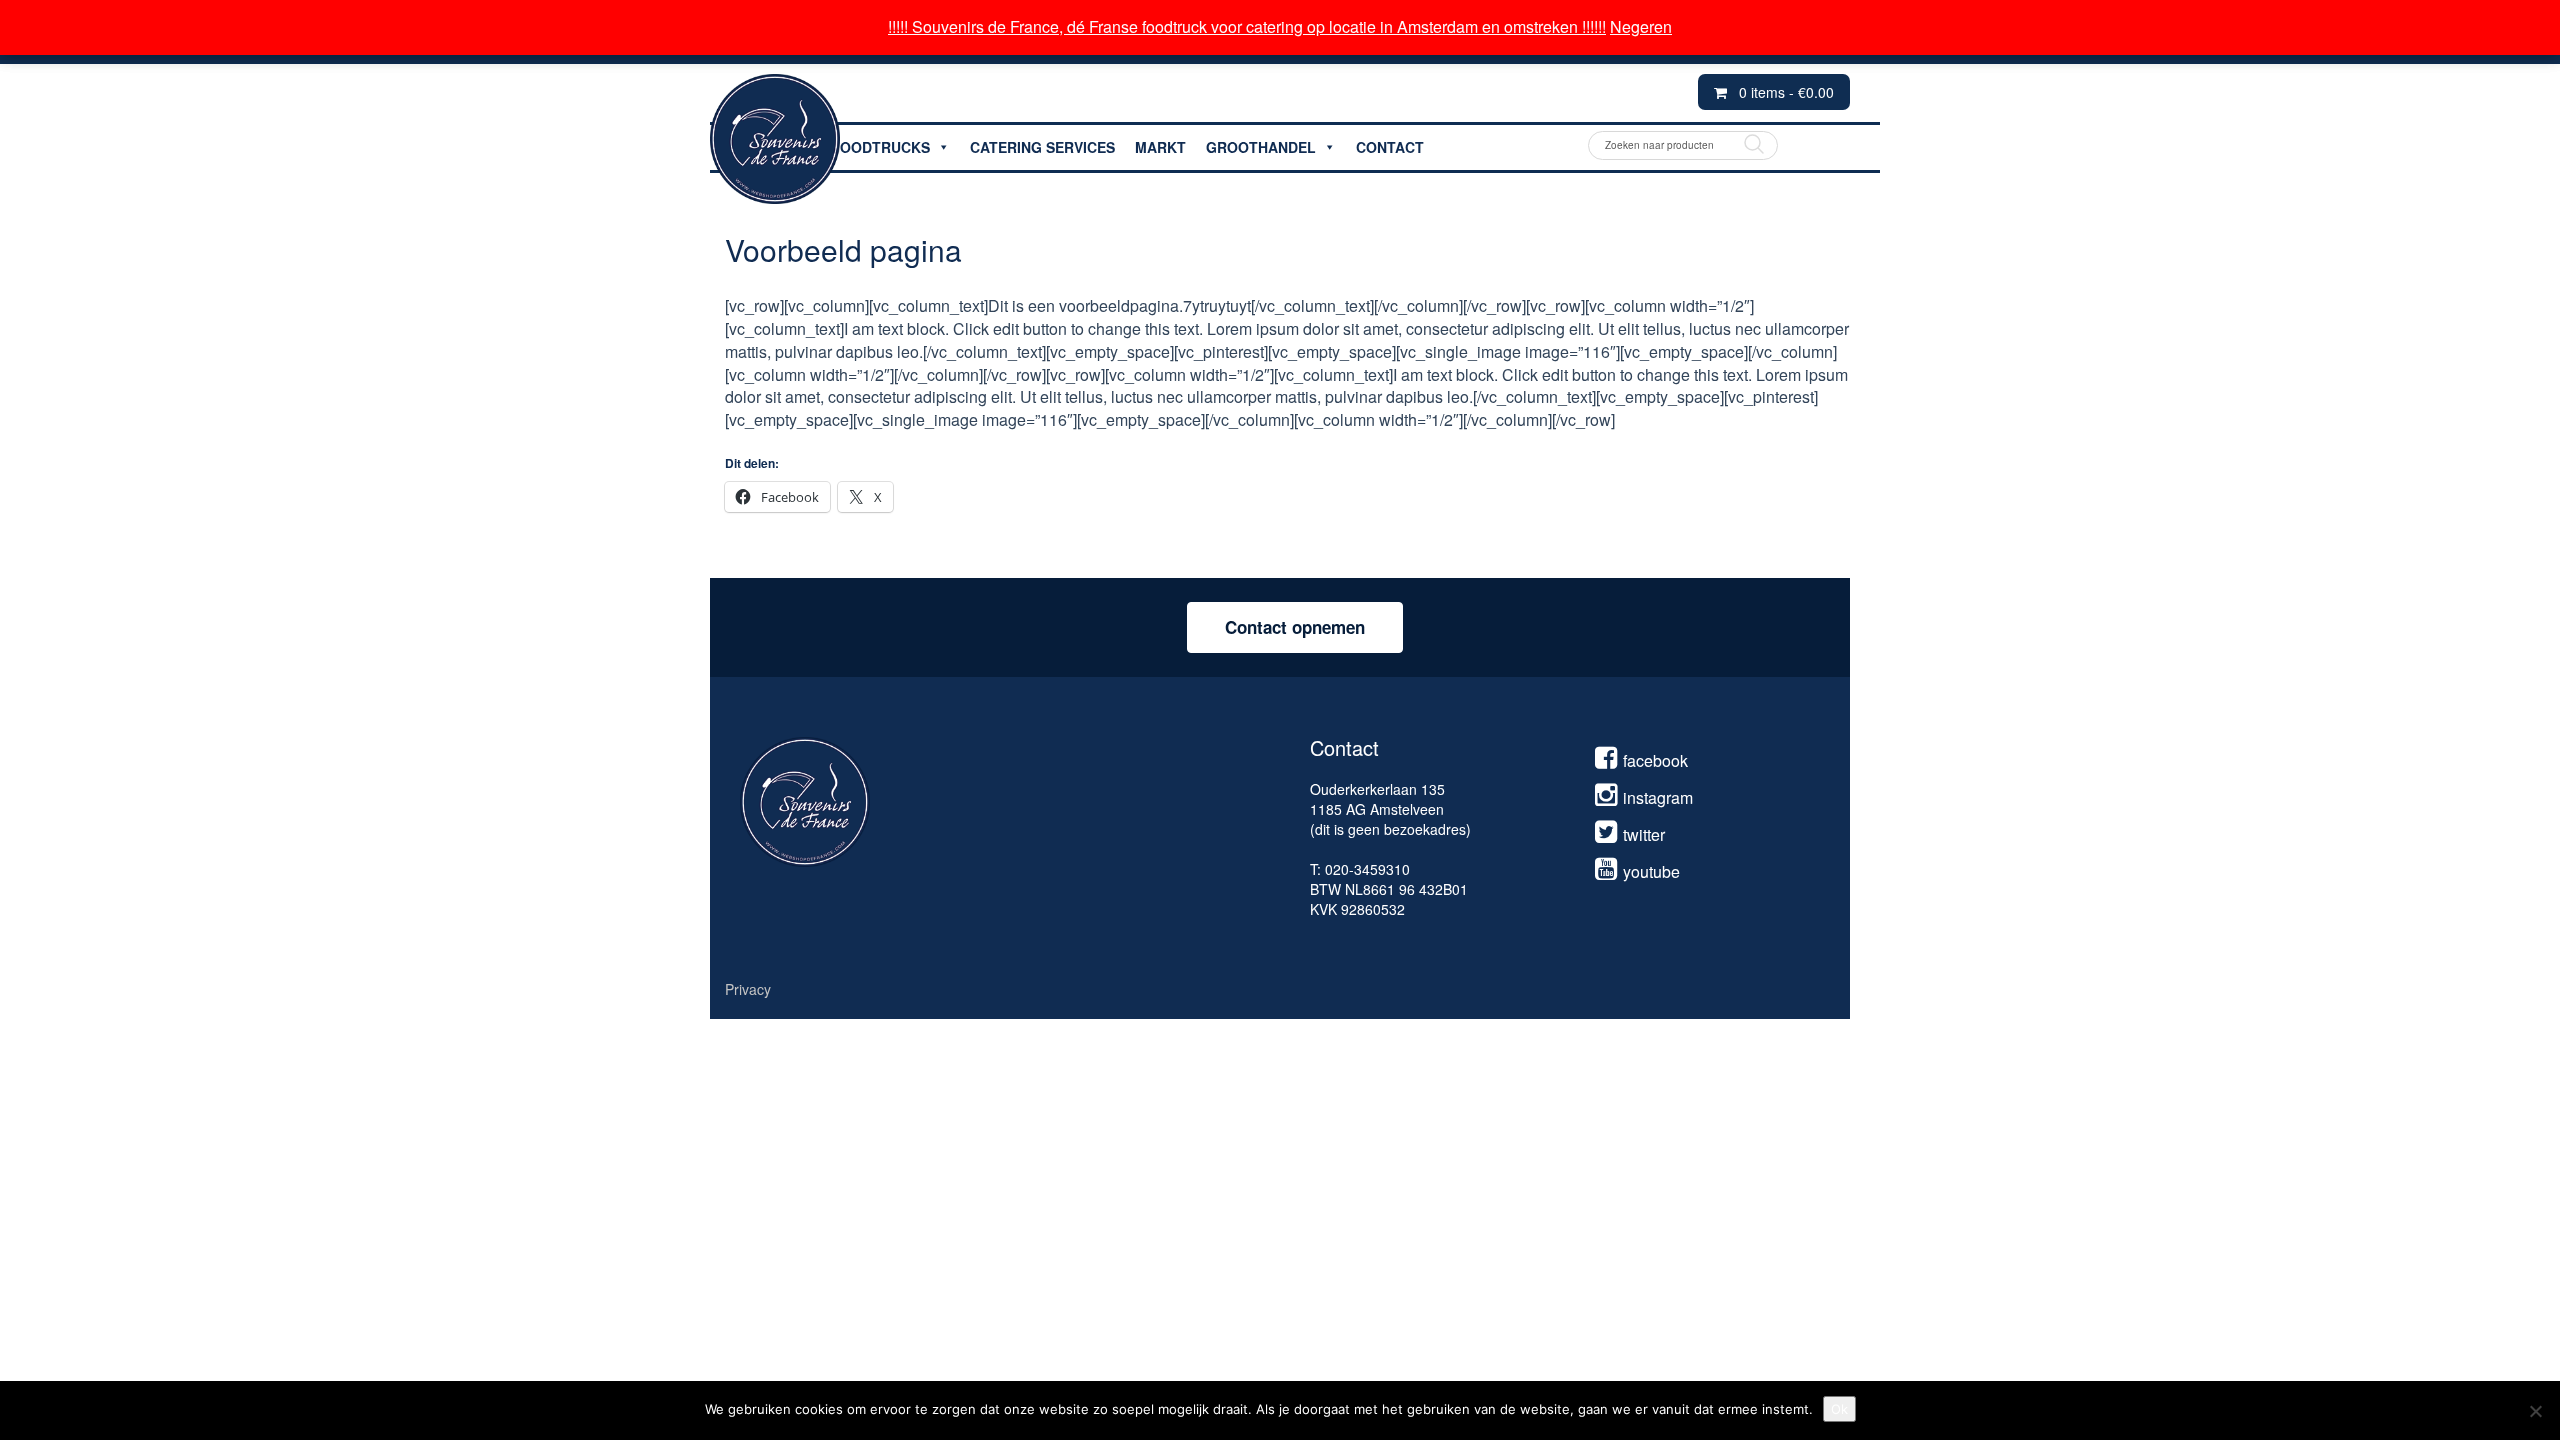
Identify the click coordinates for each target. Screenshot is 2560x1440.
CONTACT (1390, 147)
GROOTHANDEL (1261, 147)
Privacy (748, 989)
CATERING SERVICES (1042, 147)
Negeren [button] (1641, 26)
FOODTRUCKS (880, 147)
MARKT (1160, 147)
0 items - (1786, 92)
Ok (1839, 1409)
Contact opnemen (1295, 627)
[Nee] (2535, 1411)
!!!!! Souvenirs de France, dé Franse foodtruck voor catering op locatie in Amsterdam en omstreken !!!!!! (1247, 26)
